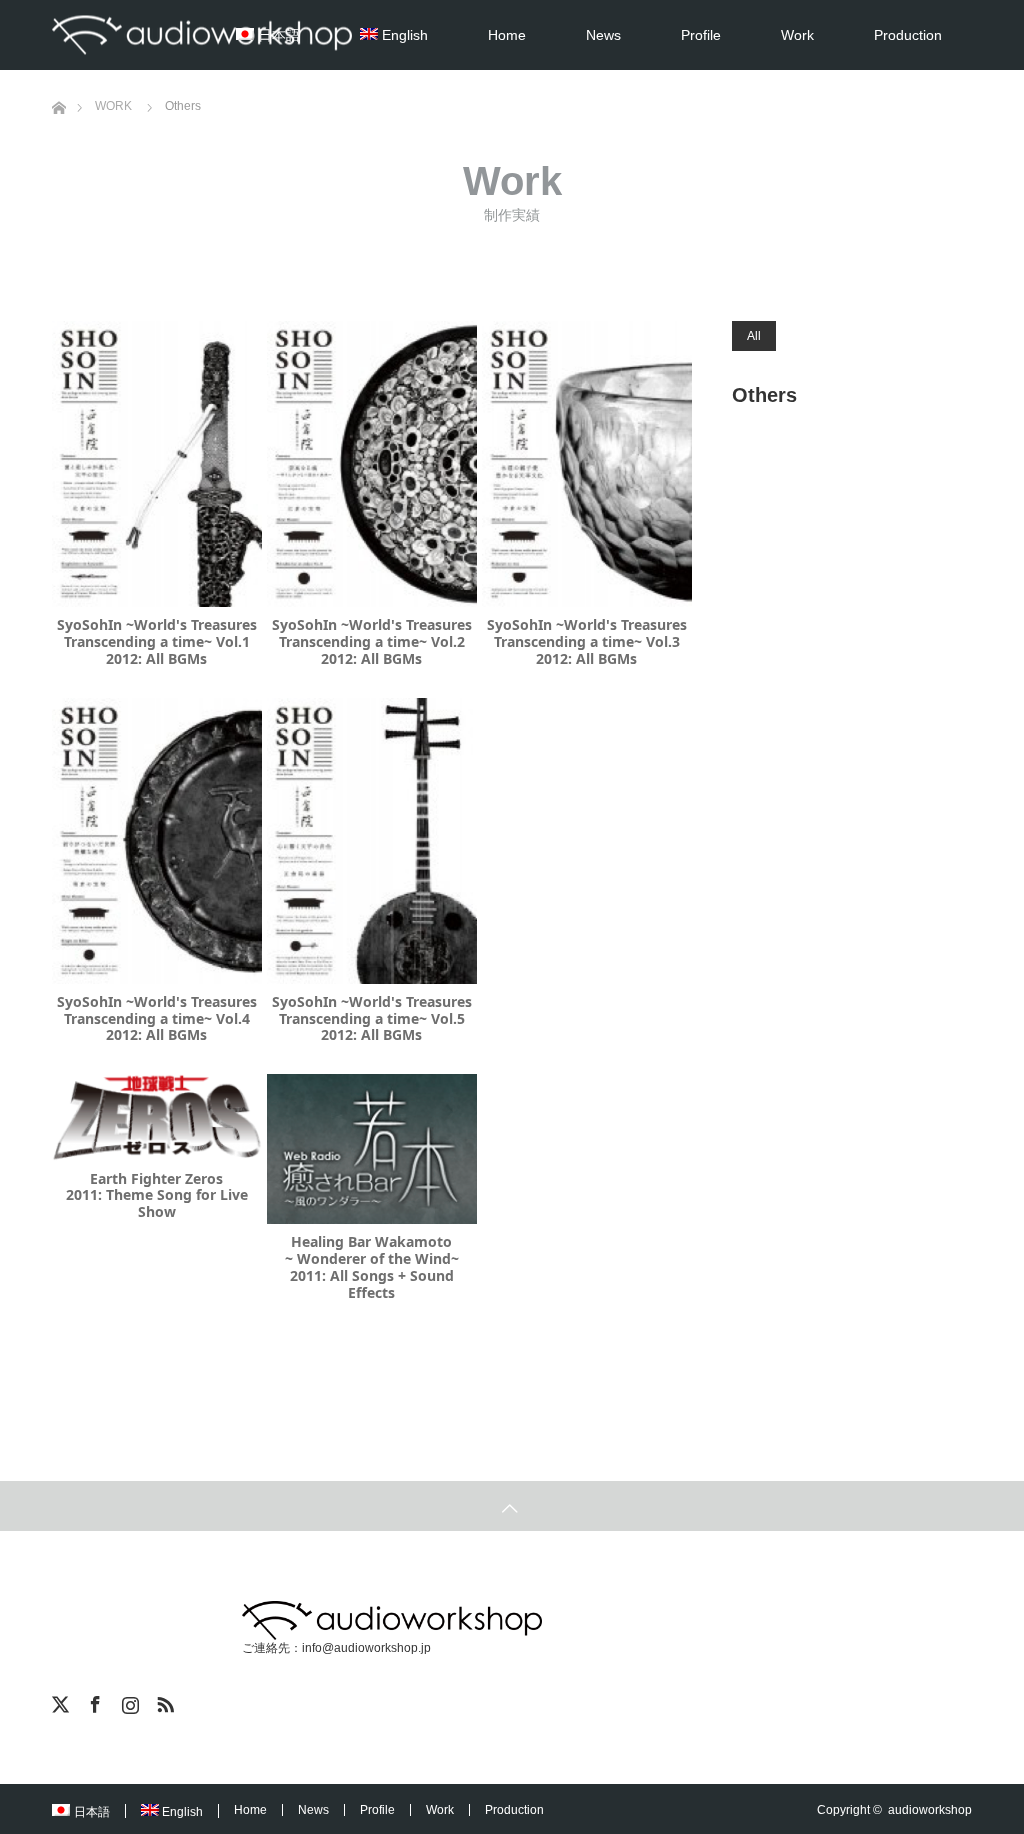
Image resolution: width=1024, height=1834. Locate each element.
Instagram (128, 1701)
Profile (701, 35)
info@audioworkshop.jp (366, 1648)
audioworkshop (930, 1810)
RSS (163, 1701)
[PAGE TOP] (512, 1506)
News (603, 35)
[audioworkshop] (202, 35)
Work (797, 35)
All (754, 336)
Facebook (93, 1701)
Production (908, 35)
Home (507, 35)
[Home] (58, 77)
